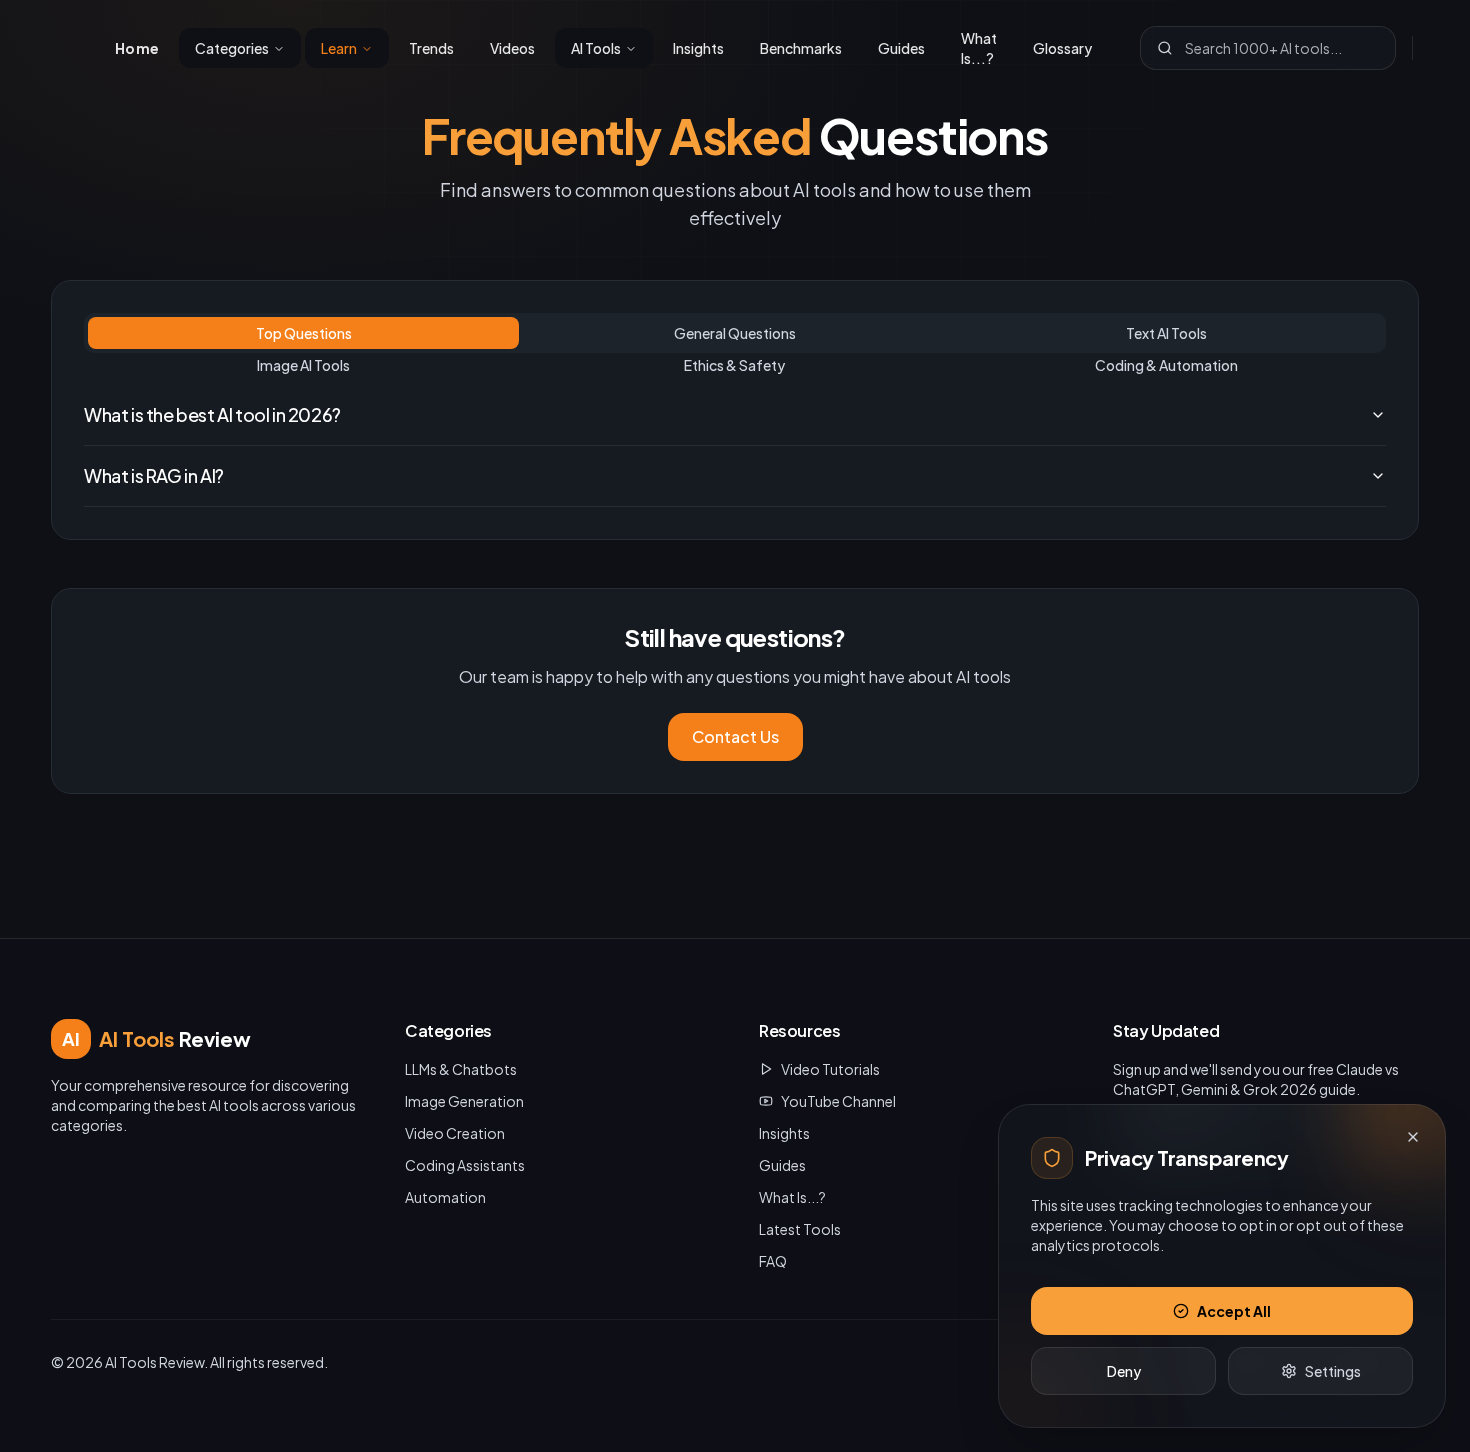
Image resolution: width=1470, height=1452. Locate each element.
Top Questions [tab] (304, 333)
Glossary (1062, 48)
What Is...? (979, 48)
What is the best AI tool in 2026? (212, 414)
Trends (431, 48)
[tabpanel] (735, 446)
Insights (698, 48)
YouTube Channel (838, 1101)
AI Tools (596, 48)
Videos (512, 48)
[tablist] (735, 333)
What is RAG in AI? (154, 475)
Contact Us (735, 736)
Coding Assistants (465, 1165)
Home (137, 48)
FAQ (773, 1261)
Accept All (1234, 1311)
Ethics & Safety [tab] (734, 365)
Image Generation (464, 1101)
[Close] (1413, 1137)
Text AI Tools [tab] (1166, 333)
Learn (339, 48)
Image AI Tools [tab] (303, 365)
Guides (901, 48)
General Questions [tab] (735, 333)
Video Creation (455, 1133)
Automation (445, 1197)
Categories (232, 48)
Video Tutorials (830, 1069)
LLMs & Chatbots (461, 1069)
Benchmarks (801, 48)
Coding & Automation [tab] (1166, 365)
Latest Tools (800, 1229)
